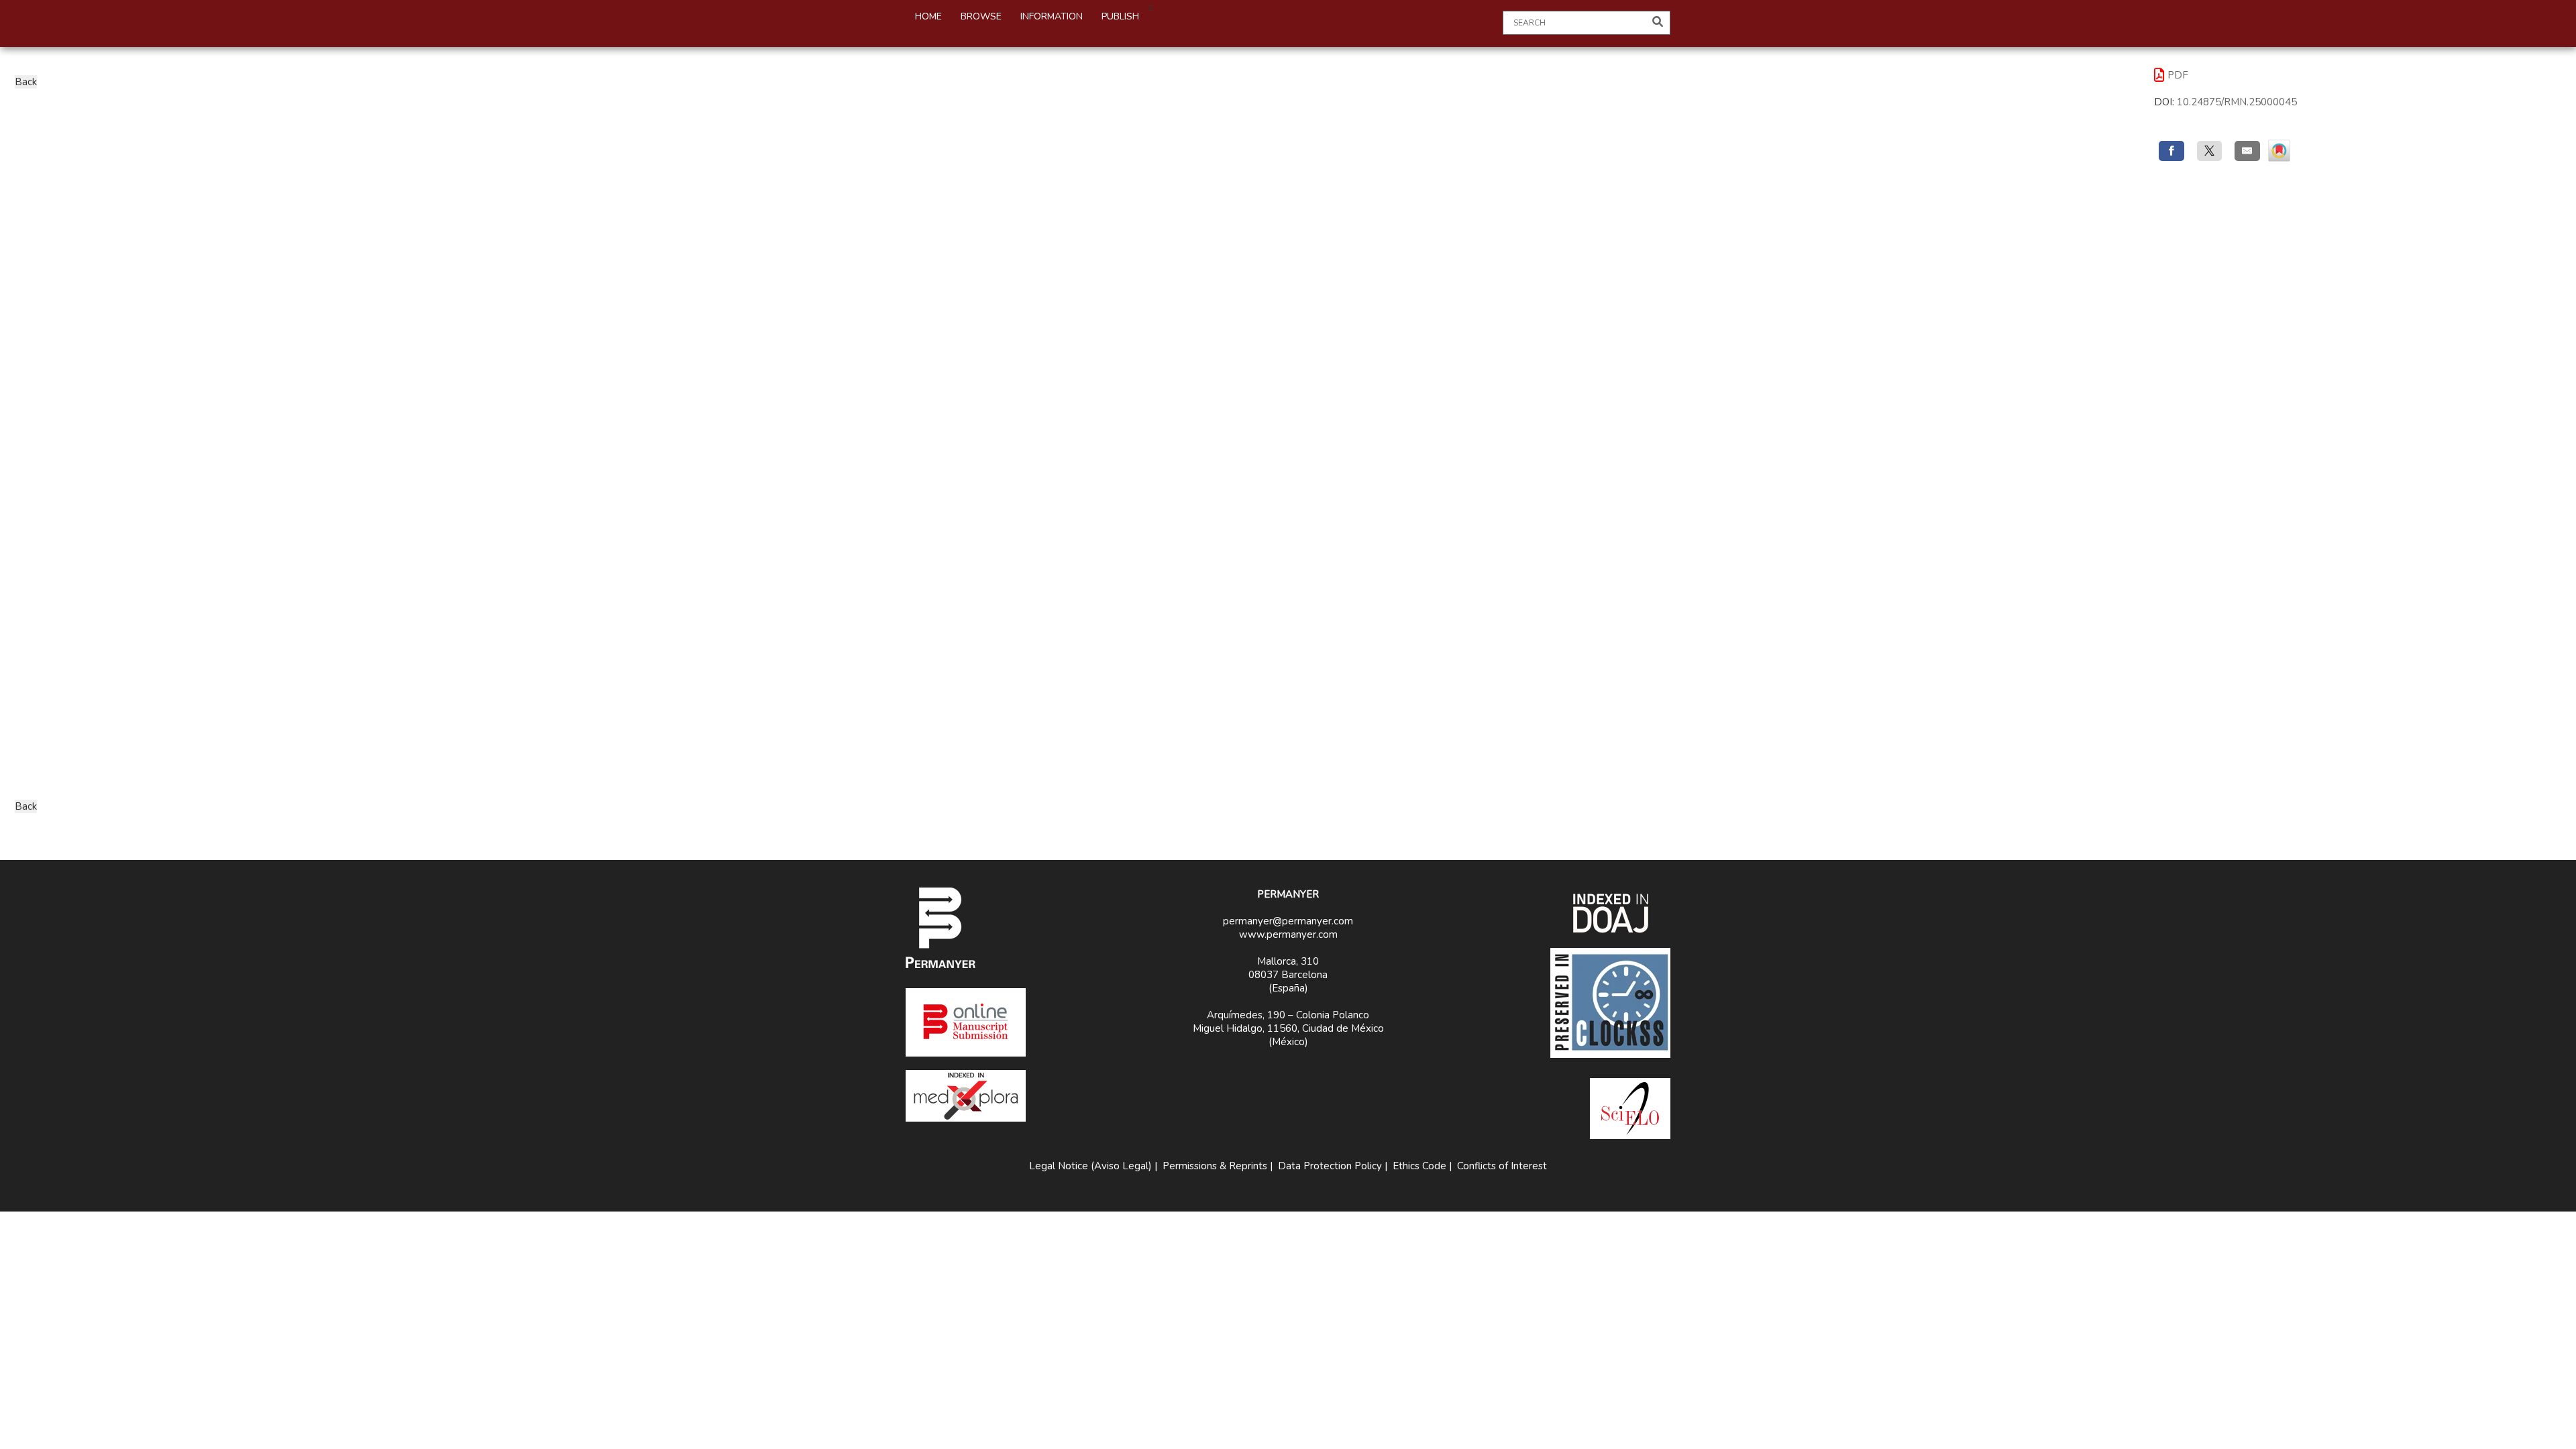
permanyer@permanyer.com (1288, 921)
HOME (928, 16)
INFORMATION (1052, 16)
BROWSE (981, 16)
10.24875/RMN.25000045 (2237, 102)
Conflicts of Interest (1502, 1166)
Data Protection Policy (1330, 1166)
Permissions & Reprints (1215, 1166)
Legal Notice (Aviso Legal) (1090, 1166)
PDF (2178, 75)
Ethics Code (1419, 1166)
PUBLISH (1120, 16)
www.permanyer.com (1288, 934)
